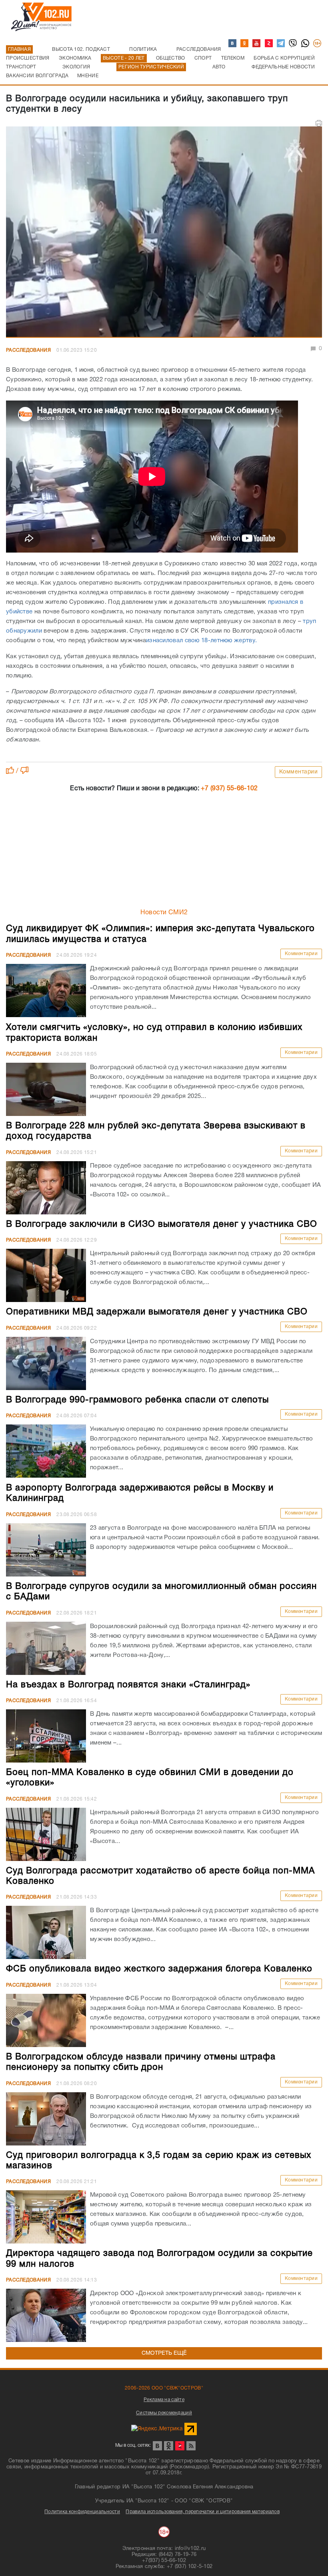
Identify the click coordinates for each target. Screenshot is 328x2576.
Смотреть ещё (164, 2353)
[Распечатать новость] (319, 123)
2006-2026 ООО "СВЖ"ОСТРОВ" (164, 2388)
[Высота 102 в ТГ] (281, 44)
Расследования (28, 350)
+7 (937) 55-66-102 (229, 789)
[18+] (318, 44)
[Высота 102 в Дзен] (269, 44)
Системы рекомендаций (164, 2413)
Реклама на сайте (164, 2400)
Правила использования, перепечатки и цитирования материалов (203, 2512)
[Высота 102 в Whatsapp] (306, 44)
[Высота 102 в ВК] (233, 44)
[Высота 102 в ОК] (245, 44)
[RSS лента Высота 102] (191, 2446)
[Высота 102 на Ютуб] (257, 44)
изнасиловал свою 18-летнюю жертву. (202, 641)
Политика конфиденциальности (82, 2512)
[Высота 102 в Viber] (293, 44)
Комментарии (299, 772)
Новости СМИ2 (164, 913)
